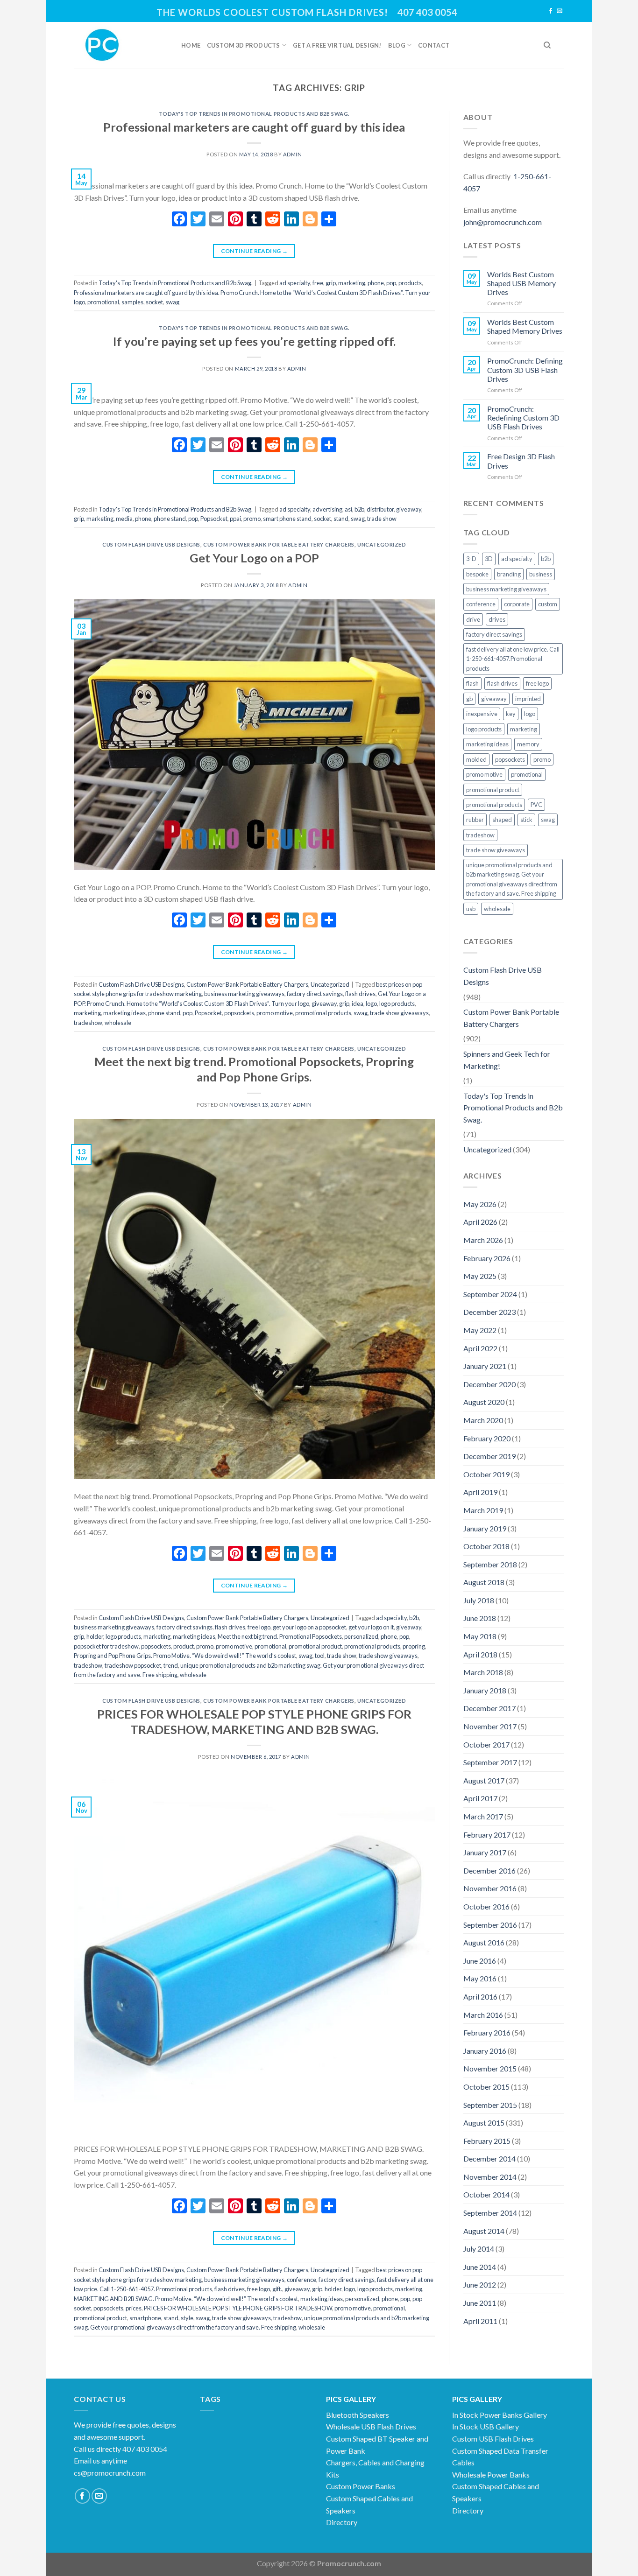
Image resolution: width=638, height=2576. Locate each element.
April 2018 (480, 1654)
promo (252, 519)
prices (134, 2308)
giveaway (409, 509)
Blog (397, 45)
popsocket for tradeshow (106, 1646)
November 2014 (490, 2177)
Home (191, 45)
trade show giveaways (399, 1013)
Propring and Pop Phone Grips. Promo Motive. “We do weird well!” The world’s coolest (185, 1656)
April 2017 (480, 1798)
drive (473, 619)
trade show (382, 519)
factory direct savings (315, 994)
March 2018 (483, 1672)
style (187, 2318)
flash (472, 683)
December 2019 (489, 1456)
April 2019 (480, 1492)
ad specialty (295, 283)
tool (320, 1656)
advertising (327, 509)
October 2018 (486, 1546)
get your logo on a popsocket (309, 1627)
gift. (277, 2289)
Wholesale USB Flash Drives (371, 2426)
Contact (434, 45)
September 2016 (490, 1925)
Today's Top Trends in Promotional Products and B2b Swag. (254, 114)
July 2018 (479, 1600)
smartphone (145, 2318)
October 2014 (486, 2194)
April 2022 (480, 1348)
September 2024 (490, 1294)
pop (391, 283)
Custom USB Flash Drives (493, 2439)
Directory (342, 2522)
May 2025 (480, 1276)
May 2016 (480, 1978)
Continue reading (255, 251)
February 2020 (487, 1438)
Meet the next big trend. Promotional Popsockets (280, 1636)
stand (341, 519)
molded (476, 759)
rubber (475, 820)
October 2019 (486, 1474)
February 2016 (487, 2032)
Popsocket (214, 519)
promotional (103, 302)
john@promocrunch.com (503, 222)
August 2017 (484, 1780)
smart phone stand (287, 519)
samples (132, 302)
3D (489, 559)
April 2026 (480, 1222)
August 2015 (484, 2123)
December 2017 (489, 1708)
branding (509, 574)
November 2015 (490, 2068)
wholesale (118, 1023)
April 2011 (480, 2321)
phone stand (170, 519)
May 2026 (480, 1204)
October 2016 (486, 1906)
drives (497, 619)
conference (301, 2280)
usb (471, 909)
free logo (259, 1627)
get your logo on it (371, 1627)
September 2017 (490, 1762)
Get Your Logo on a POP (254, 558)
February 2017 (487, 1835)
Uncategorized (382, 544)
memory (528, 744)
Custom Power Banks (361, 2486)
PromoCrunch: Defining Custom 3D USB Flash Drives (525, 369)
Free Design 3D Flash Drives (521, 461)
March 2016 (483, 2015)
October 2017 (486, 1744)
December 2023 (489, 1312)
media (124, 519)
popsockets (239, 1013)
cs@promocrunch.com (110, 2473)
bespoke (477, 574)
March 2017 (483, 1816)
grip (331, 283)
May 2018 (480, 1636)
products (410, 283)
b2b (359, 509)
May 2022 (480, 1330)
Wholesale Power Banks (491, 2474)
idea (358, 1004)
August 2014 (484, 2231)
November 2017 (490, 1726)
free (318, 283)
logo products (397, 1004)
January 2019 (485, 1528)
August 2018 (484, 1582)
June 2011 (480, 2303)
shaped (502, 820)
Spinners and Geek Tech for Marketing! (507, 1060)
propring (414, 1646)
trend (171, 1665)
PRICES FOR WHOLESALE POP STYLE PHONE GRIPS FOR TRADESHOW (238, 2308)
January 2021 (485, 1366)
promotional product (315, 1646)
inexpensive (482, 714)
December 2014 (489, 2158)
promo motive (275, 1013)
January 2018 (485, 1690)
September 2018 (490, 1564)
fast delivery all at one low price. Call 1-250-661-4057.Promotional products (513, 659)
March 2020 (483, 1420)
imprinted (528, 699)
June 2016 (480, 1961)
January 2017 (485, 1852)
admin (293, 154)
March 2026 (483, 1240)
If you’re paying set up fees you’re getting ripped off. (254, 341)
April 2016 (480, 1997)
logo (371, 1004)
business (541, 574)
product (184, 1646)
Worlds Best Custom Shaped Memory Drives (525, 326)
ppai (235, 519)
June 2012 (480, 2285)
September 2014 (490, 2213)
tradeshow (88, 1023)
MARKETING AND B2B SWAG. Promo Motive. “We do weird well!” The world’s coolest (186, 2299)
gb (469, 699)
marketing (352, 283)
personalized (361, 1636)
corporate (517, 604)
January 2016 (485, 2051)
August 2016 (484, 1942)
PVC (536, 805)
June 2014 (480, 2267)
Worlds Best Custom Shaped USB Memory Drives (521, 283)
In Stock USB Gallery (486, 2426)
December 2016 (489, 1871)
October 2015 (486, 2087)
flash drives (360, 994)
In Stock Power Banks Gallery (500, 2415)
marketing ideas (124, 1013)
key (511, 714)
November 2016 (490, 1888)
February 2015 (487, 2141)
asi (348, 509)
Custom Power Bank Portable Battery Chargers (279, 544)
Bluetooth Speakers (358, 2415)
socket (154, 302)
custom (548, 604)
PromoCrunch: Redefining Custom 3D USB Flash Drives (523, 418)
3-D (471, 559)
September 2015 (490, 2105)
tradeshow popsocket (133, 1665)
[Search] (547, 45)
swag (172, 302)
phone (376, 283)
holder (95, 1636)
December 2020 (489, 1384)
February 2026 (487, 1258)
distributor (380, 509)
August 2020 (484, 1402)
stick (526, 820)
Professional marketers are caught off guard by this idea (254, 127)
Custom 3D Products (244, 45)
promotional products (323, 1013)
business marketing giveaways (244, 994)
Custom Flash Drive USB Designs (151, 544)
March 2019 (483, 1510)
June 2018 (480, 1618)
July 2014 (479, 2249)
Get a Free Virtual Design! (337, 45)
